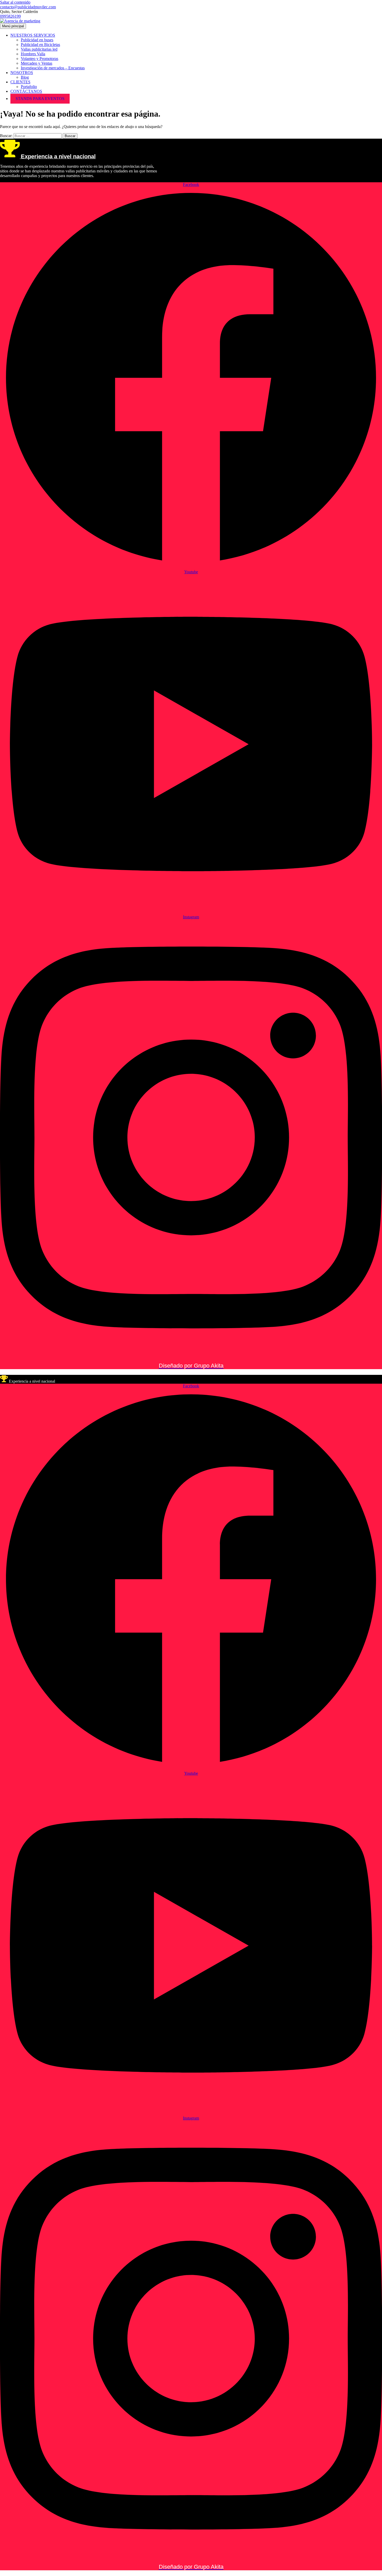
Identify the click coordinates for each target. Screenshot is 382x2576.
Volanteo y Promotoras (39, 59)
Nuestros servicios (33, 35)
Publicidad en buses (37, 40)
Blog (25, 77)
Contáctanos (26, 91)
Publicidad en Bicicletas (40, 45)
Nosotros (22, 73)
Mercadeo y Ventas (37, 63)
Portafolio (29, 87)
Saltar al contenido (15, 2)
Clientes (20, 82)
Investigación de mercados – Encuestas (53, 68)
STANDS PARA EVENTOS (40, 99)
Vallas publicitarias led (39, 49)
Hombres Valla (33, 54)
